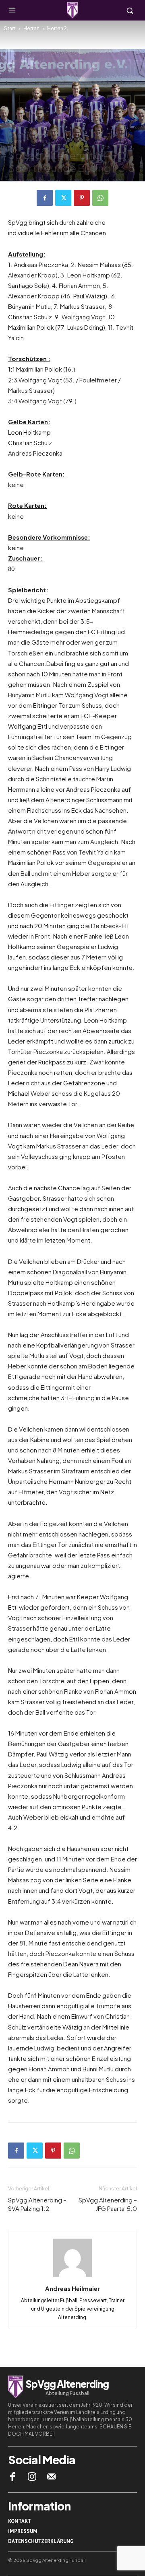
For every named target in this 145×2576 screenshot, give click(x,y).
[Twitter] (63, 198)
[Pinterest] (82, 198)
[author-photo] (72, 2277)
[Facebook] (45, 198)
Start (10, 28)
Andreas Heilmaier (39, 180)
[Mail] (52, 2477)
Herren (31, 28)
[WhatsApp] (100, 198)
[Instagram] (32, 2477)
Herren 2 (57, 28)
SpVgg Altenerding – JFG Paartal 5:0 (108, 2204)
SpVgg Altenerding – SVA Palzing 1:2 (37, 2204)
